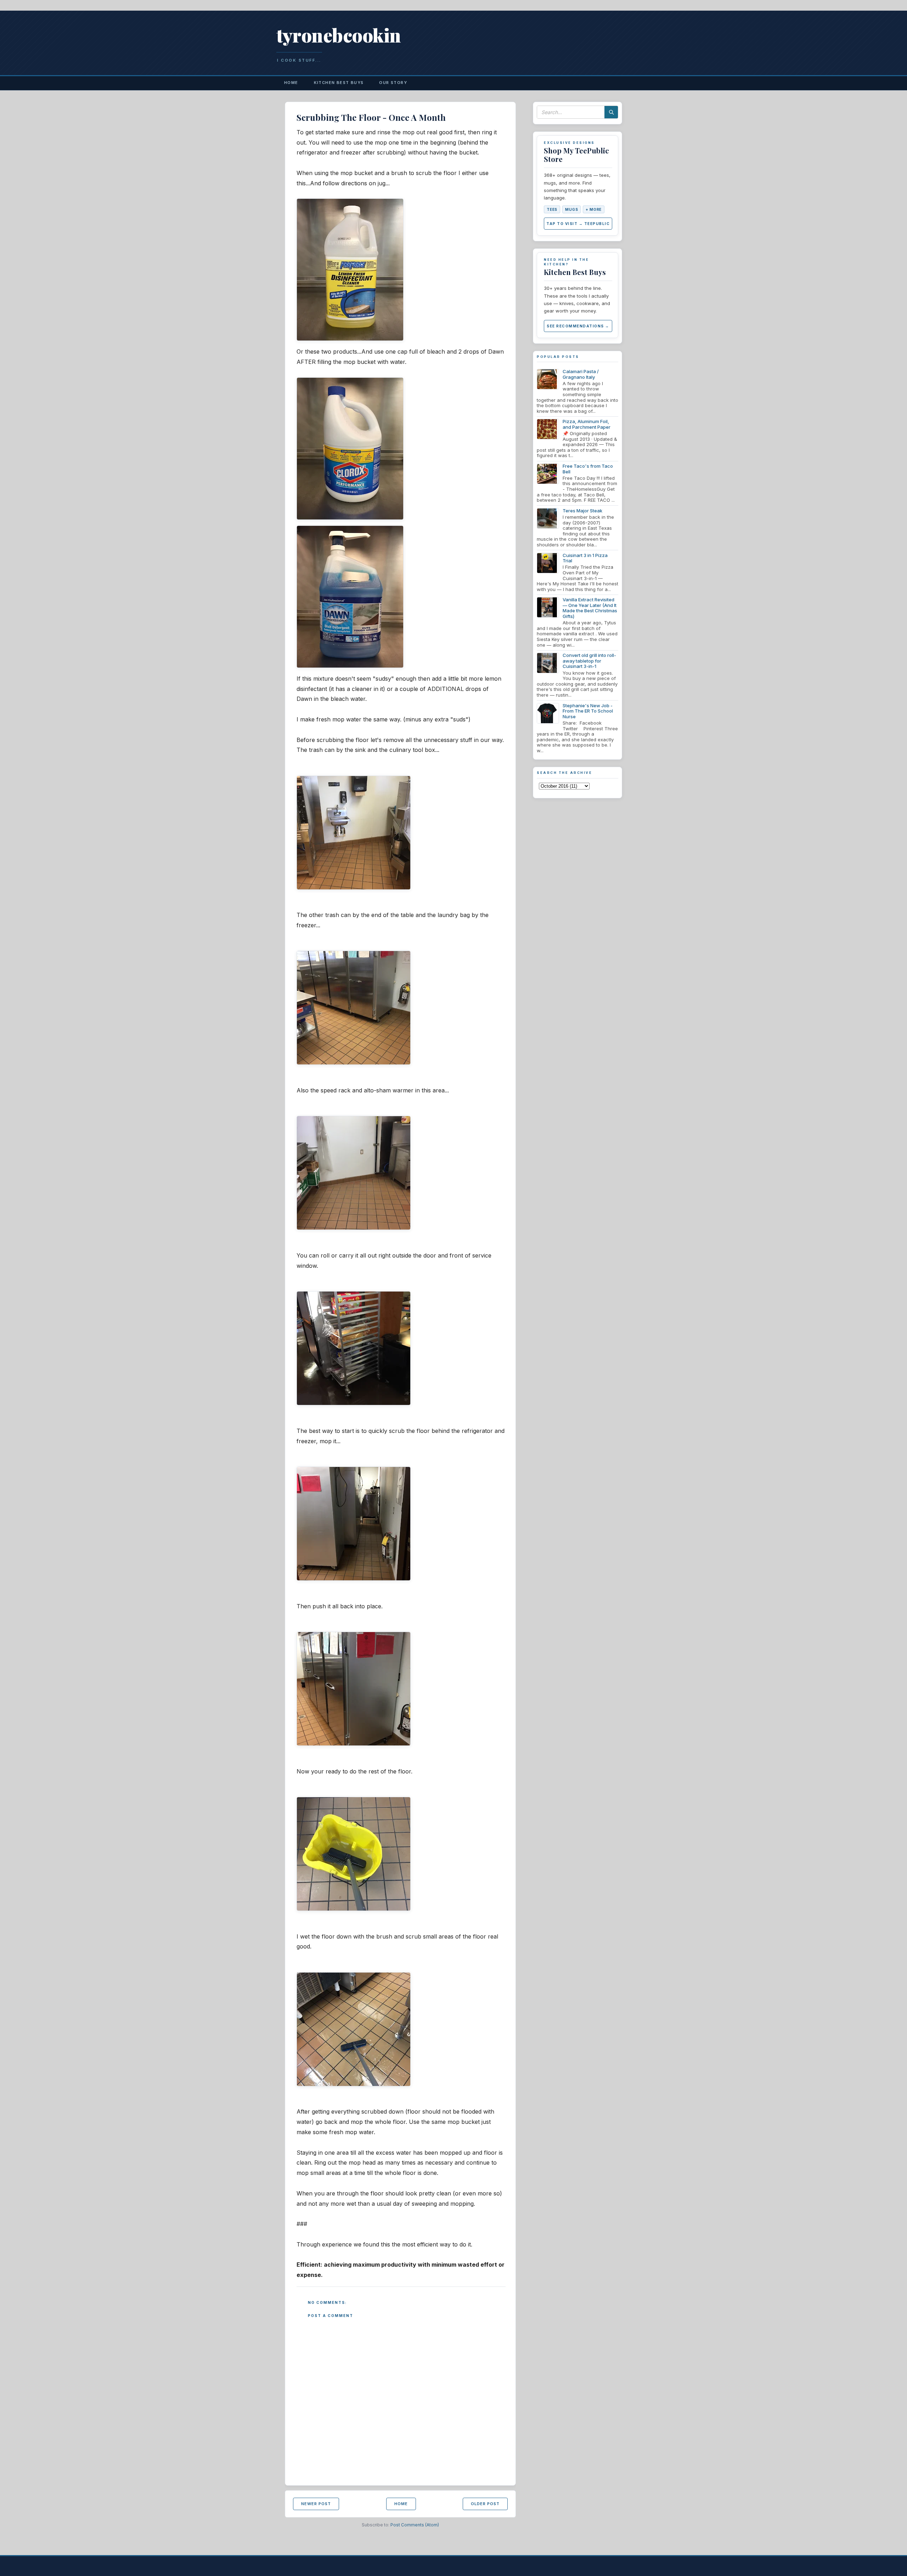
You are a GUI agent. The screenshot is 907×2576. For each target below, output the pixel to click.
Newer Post (316, 2504)
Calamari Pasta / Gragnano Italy (581, 374)
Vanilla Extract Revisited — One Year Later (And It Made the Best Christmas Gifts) (590, 608)
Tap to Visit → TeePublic (578, 224)
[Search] (611, 112)
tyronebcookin (339, 35)
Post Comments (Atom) (415, 2525)
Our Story (393, 83)
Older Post (485, 2504)
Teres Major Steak (582, 511)
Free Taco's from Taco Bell (588, 469)
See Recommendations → (578, 326)
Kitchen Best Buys (339, 83)
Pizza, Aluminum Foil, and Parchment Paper (587, 424)
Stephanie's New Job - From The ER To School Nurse (588, 711)
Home (291, 83)
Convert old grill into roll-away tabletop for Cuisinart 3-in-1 (589, 661)
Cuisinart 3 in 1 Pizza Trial (585, 558)
